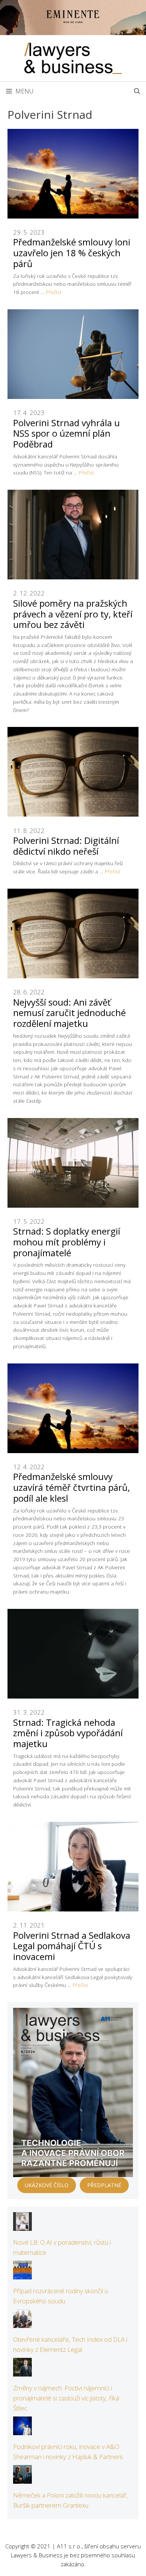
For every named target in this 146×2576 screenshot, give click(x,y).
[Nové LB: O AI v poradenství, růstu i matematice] (22, 2226)
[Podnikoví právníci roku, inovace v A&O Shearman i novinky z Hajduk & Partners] (22, 2430)
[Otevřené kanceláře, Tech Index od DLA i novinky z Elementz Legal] (22, 2323)
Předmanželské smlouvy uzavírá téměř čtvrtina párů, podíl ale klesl (72, 1487)
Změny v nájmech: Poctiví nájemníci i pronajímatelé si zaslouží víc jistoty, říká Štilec (66, 2398)
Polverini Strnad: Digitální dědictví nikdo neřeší (66, 846)
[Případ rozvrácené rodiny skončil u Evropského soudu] (22, 2274)
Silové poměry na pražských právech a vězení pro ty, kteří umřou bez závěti (73, 614)
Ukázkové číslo (47, 2185)
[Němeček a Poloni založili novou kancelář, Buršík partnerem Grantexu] (22, 2478)
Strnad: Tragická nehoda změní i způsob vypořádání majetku (68, 1733)
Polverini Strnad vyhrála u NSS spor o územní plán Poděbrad (66, 434)
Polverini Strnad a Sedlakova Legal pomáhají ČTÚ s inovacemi (72, 1946)
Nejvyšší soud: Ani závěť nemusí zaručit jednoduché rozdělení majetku (69, 1013)
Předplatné (104, 2185)
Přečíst (54, 292)
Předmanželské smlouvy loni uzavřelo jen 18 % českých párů (72, 253)
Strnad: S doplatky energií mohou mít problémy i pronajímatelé (67, 1242)
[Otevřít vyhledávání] (137, 91)
